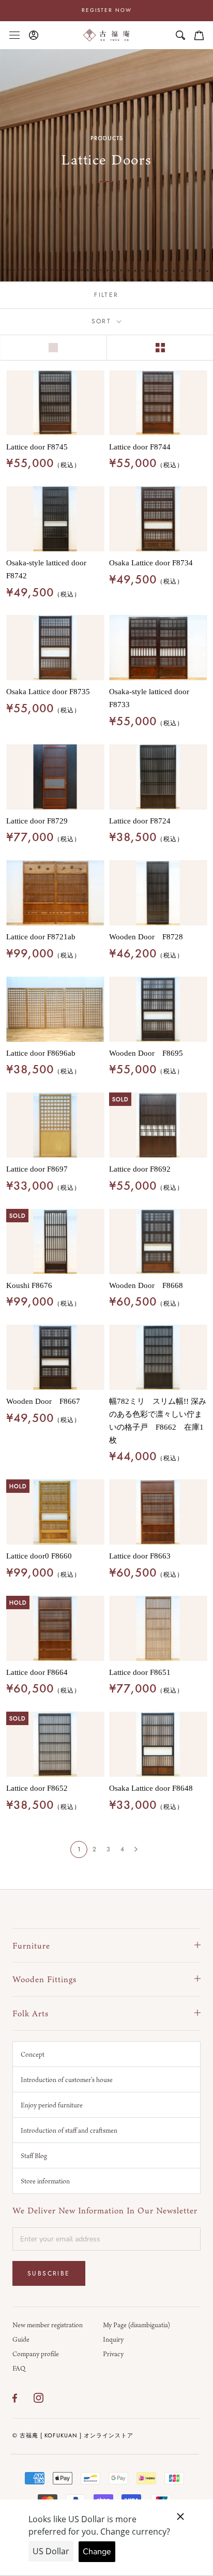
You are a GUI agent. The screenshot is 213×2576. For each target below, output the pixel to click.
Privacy (113, 2354)
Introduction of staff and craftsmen (69, 2130)
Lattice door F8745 (37, 447)
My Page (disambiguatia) (136, 2325)
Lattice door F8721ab (41, 937)
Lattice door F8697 (37, 1169)
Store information (45, 2181)
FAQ (19, 2368)
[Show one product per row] (53, 348)
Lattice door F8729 (37, 821)
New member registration (48, 2325)
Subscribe (49, 2273)
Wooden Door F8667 (43, 1401)
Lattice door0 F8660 (39, 1556)
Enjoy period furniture (52, 2105)
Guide (21, 2339)
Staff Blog (34, 2155)
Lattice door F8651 (140, 1672)
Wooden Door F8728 (146, 937)
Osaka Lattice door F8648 (151, 1788)
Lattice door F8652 (37, 1788)
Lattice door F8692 (140, 1169)
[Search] (180, 35)
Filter (106, 295)
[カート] (199, 35)
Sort (103, 321)
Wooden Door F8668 (146, 1285)
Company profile (36, 2354)
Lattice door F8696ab (41, 1053)
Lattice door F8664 (37, 1672)
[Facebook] (15, 2398)
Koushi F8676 (29, 1285)
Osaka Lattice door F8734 (151, 563)
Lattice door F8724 (140, 821)
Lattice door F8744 (140, 447)
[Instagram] (39, 2398)
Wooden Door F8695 (146, 1053)
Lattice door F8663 (140, 1556)
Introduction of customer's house (67, 2079)
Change (97, 2552)
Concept (33, 2054)
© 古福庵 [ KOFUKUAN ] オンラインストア (73, 2435)
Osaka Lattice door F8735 (48, 692)
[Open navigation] (14, 35)
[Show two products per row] (160, 348)
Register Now (107, 10)
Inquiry (113, 2339)
